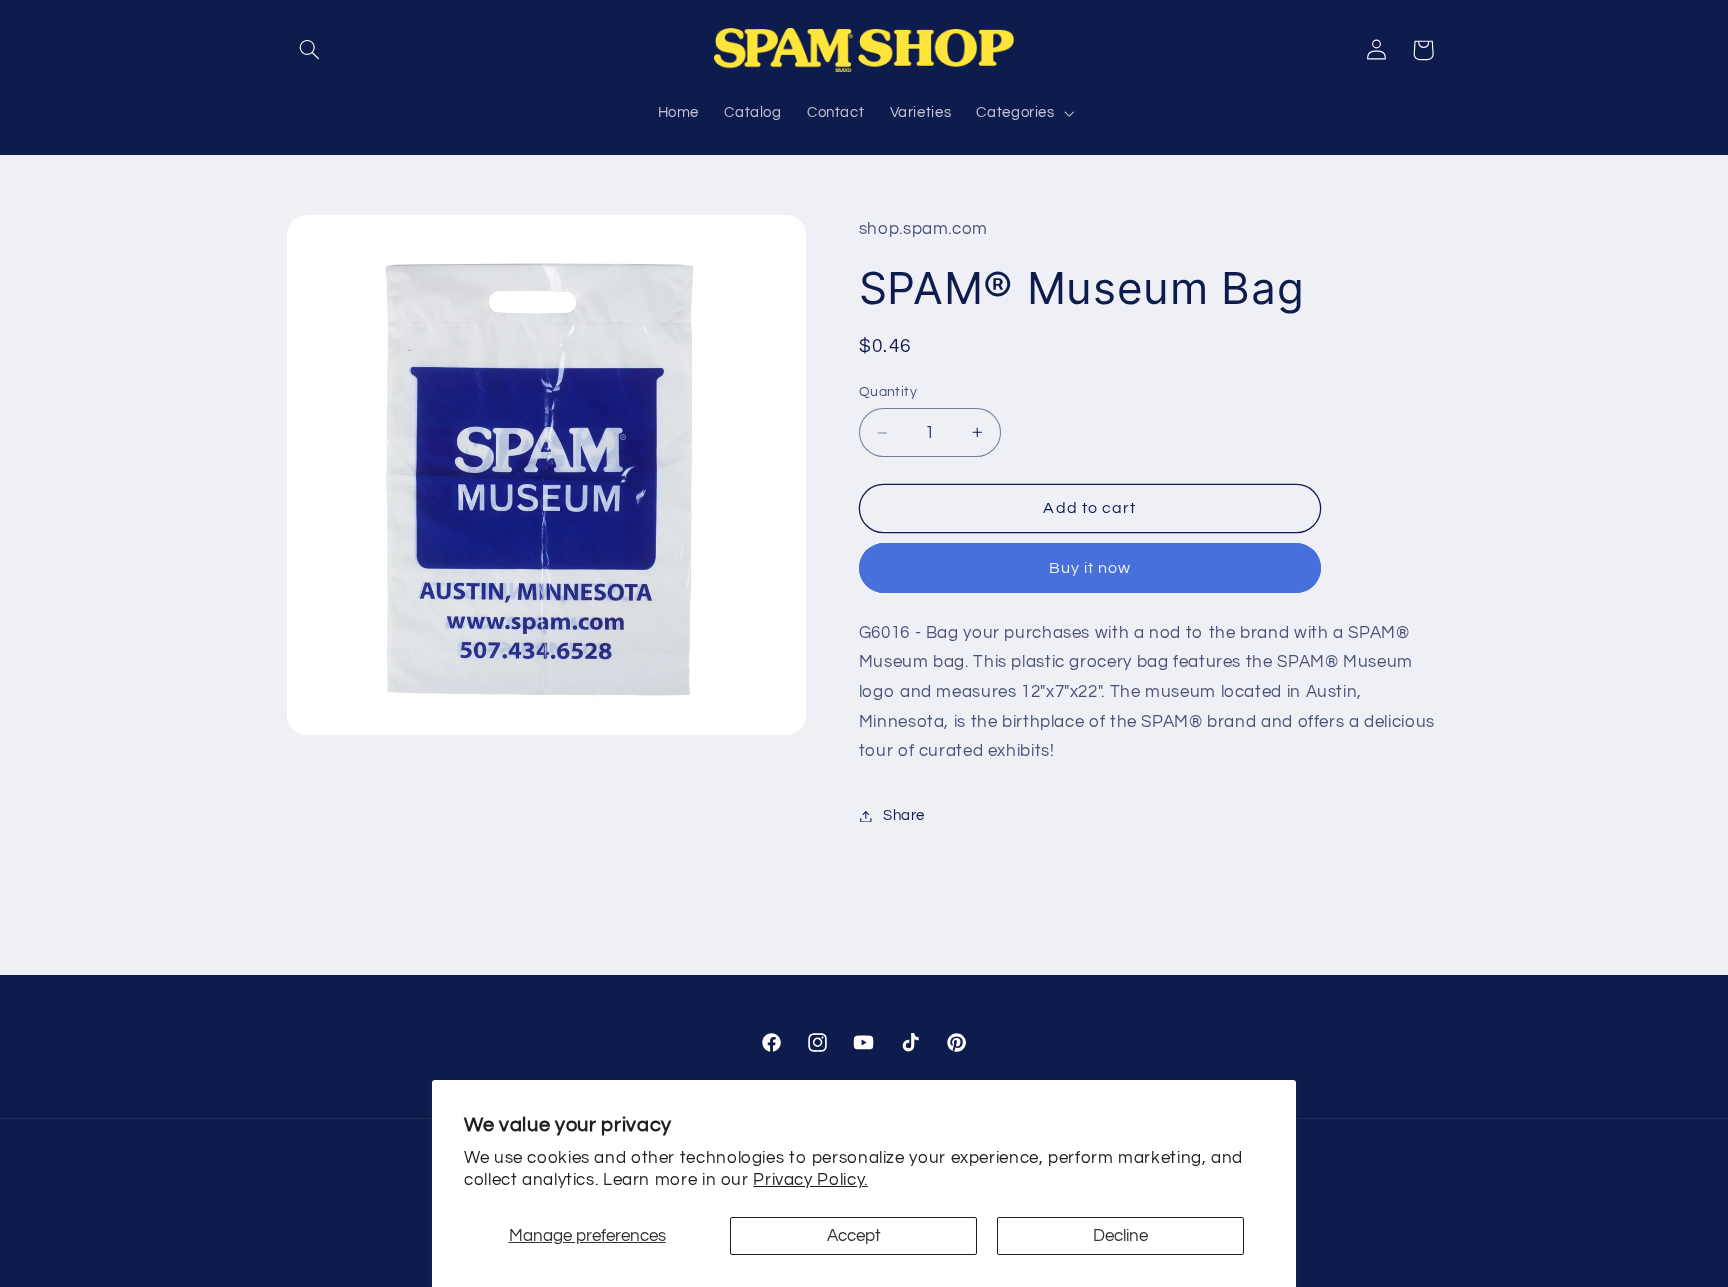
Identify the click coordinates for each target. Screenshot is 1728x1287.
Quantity (888, 392)
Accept (854, 1236)
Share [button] (904, 815)
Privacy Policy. (810, 1180)
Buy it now (1090, 568)
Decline (1120, 1236)
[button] (310, 50)
